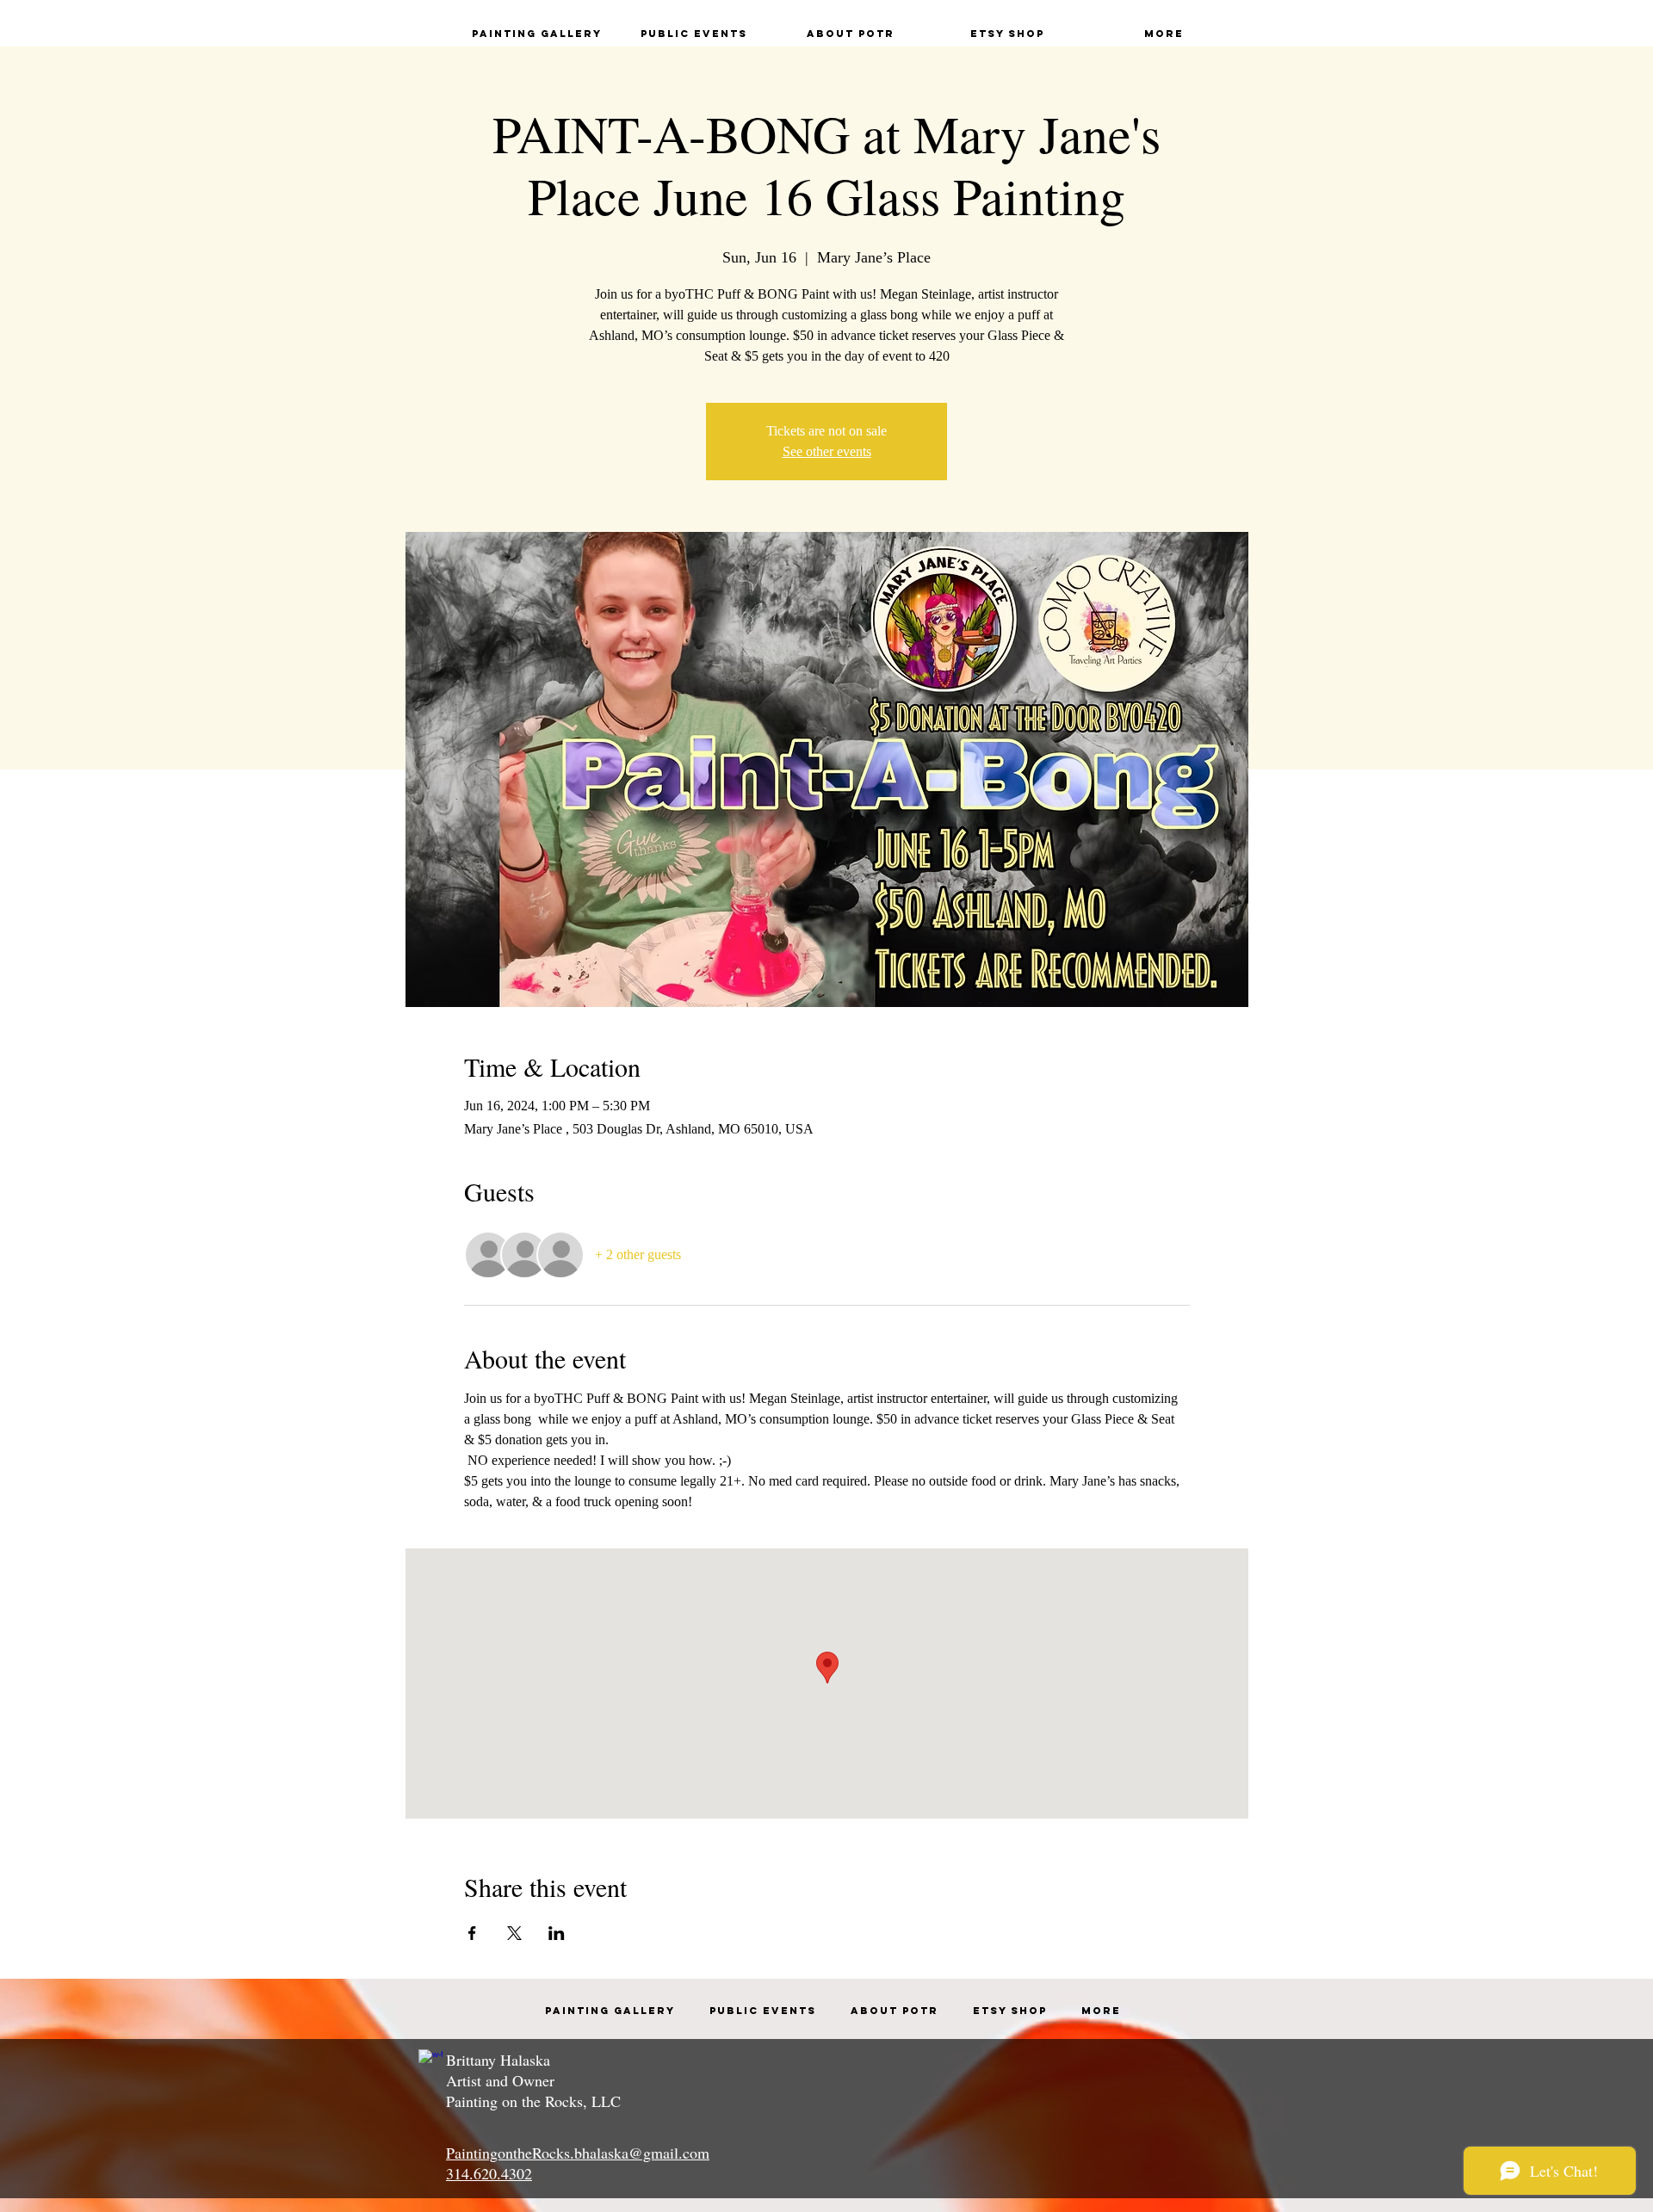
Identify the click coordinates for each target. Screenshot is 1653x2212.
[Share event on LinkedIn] (557, 1933)
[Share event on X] (514, 1933)
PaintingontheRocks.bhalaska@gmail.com (578, 2153)
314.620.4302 (489, 2173)
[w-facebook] (430, 2061)
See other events (827, 451)
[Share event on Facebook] (472, 1933)
